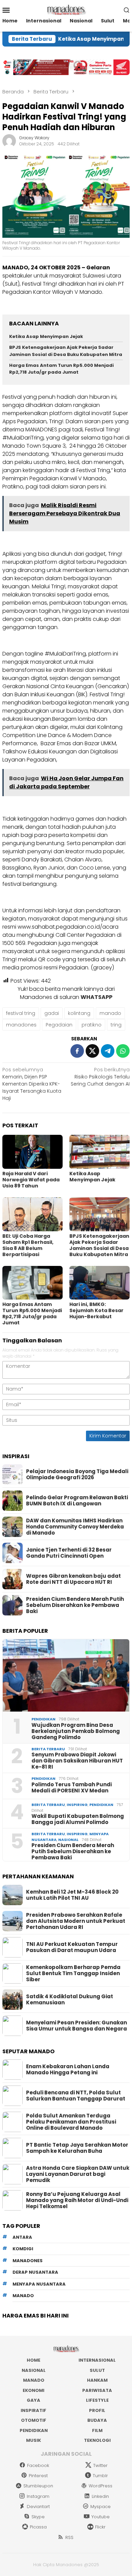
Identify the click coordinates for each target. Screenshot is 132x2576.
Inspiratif (34, 2410)
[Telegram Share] (108, 1051)
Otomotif (34, 2420)
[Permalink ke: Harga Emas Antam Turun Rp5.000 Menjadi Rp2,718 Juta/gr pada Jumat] (32, 1283)
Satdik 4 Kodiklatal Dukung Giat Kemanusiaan (70, 2000)
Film (97, 2430)
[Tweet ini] (92, 1051)
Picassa (38, 2527)
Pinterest (38, 2476)
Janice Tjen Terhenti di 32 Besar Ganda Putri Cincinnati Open (69, 1553)
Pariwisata (97, 2390)
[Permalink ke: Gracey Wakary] (9, 141)
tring (116, 1025)
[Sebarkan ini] (77, 1051)
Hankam (97, 2380)
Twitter (100, 2465)
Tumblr (100, 2476)
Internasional (97, 2360)
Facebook (38, 2465)
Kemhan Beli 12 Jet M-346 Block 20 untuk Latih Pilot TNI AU (72, 1895)
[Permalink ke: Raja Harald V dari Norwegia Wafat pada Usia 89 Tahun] (32, 1152)
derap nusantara (35, 2272)
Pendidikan (43, 1719)
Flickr (100, 2527)
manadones (21, 1025)
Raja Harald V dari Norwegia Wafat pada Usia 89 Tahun (31, 1180)
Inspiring (77, 1805)
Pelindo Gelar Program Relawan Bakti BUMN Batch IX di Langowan (77, 1501)
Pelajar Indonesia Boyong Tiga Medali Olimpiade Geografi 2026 (77, 1474)
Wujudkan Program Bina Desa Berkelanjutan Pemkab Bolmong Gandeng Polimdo (76, 1731)
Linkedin (100, 2496)
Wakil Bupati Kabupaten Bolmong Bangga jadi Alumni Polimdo (78, 1819)
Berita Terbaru (48, 1749)
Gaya (34, 2400)
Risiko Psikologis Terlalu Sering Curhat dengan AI (100, 1077)
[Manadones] (66, 10)
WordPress (101, 2486)
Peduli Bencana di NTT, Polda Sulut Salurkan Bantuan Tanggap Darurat (76, 2096)
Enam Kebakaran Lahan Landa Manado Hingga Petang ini (68, 2070)
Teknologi (97, 2440)
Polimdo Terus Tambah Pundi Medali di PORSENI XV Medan (72, 1788)
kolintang (79, 1013)
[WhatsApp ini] (123, 1051)
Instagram (38, 2496)
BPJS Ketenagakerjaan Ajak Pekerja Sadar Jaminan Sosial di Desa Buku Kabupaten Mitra (66, 351)
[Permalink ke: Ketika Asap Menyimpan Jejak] (100, 1152)
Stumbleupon (38, 2486)
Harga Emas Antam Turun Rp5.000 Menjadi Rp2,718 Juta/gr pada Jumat (61, 369)
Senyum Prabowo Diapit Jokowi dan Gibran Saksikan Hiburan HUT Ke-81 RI (77, 1761)
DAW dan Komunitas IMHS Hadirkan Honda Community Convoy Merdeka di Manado (75, 1527)
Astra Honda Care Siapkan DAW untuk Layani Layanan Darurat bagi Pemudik (78, 2174)
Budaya (97, 2420)
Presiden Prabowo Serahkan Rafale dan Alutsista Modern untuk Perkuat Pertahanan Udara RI (76, 1921)
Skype (38, 2517)
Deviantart (38, 2507)
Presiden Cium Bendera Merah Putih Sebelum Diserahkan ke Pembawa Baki (75, 1605)
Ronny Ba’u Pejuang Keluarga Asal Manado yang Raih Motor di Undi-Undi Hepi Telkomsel (77, 2200)
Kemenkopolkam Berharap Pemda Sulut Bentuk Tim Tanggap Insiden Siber (73, 1973)
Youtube (101, 2517)
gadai (52, 1013)
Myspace (101, 2507)
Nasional (68, 1840)
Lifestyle (97, 2400)
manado (110, 1013)
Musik (34, 2440)
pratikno (92, 1025)
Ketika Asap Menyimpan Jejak (78, 39)
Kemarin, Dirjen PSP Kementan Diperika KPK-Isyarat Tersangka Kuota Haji (32, 1084)
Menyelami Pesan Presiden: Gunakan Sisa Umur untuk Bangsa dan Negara (76, 2026)
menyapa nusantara (39, 2284)
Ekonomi (34, 2390)
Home (34, 2360)
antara (22, 2237)
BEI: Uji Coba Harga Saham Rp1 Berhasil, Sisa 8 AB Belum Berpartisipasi (28, 1245)
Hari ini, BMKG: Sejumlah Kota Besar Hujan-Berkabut (96, 1310)
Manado (34, 2380)
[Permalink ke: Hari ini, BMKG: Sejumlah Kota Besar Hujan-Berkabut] (100, 1283)
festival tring (21, 1013)
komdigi (23, 2249)
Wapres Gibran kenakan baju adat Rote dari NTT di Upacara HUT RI (73, 1579)
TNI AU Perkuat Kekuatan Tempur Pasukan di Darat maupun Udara (72, 1947)
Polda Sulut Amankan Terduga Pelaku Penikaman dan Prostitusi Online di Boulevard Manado (71, 2122)
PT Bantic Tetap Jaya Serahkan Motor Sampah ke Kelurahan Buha (77, 2148)
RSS (69, 2537)
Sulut (97, 2370)
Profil (97, 2410)
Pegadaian (59, 1025)
